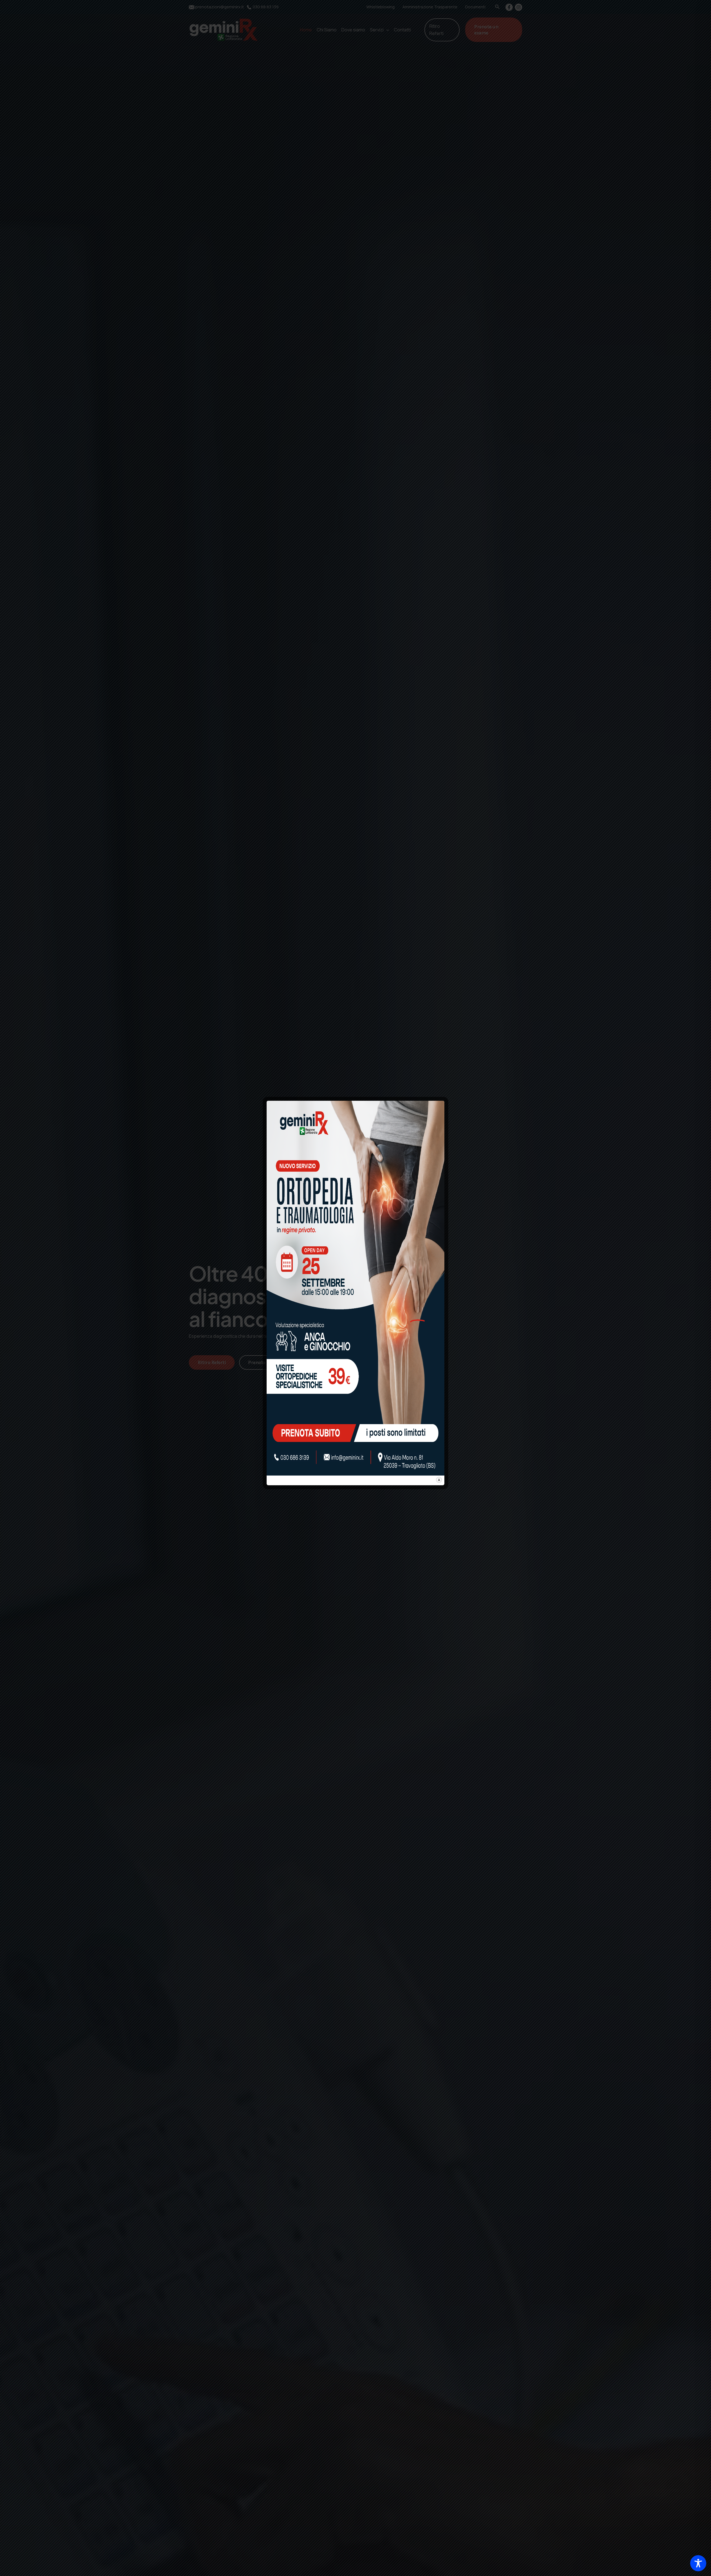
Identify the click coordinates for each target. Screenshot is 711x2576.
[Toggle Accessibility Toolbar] (698, 2563)
